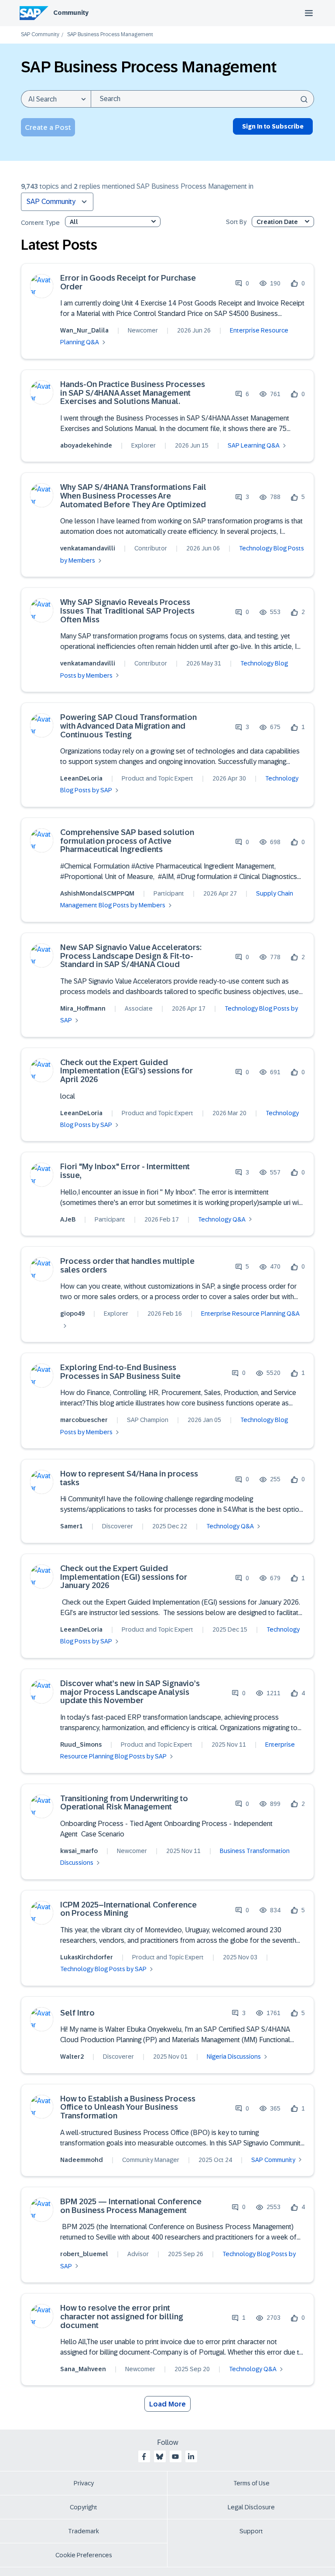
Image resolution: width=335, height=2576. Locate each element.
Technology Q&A (222, 1219)
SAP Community (40, 35)
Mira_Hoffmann (83, 1008)
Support (251, 2531)
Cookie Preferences (84, 2555)
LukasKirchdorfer (87, 1957)
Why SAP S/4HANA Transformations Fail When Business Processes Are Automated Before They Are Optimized (133, 496)
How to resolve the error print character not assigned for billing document (122, 2317)
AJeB (68, 1219)
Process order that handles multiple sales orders (127, 1266)
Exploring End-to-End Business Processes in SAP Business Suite (120, 1372)
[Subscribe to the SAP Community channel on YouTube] (175, 2457)
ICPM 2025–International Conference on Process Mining (128, 1909)
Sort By (236, 222)
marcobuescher (84, 1420)
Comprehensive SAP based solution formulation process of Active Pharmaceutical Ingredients (127, 841)
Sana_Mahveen (83, 2369)
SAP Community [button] (51, 202)
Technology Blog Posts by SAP (103, 1969)
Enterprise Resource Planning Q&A (250, 1313)
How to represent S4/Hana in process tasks (129, 1478)
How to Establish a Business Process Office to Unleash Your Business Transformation (128, 2108)
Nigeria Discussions (234, 2057)
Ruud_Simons (81, 1744)
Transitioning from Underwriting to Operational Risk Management (124, 1803)
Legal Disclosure (251, 2507)
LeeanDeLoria (81, 778)
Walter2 (72, 2057)
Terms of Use (251, 2483)
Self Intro (77, 2013)
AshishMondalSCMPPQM (97, 893)
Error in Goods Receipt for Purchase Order (128, 283)
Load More (167, 2404)
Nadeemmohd (82, 2160)
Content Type (40, 223)
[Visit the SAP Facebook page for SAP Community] (144, 2457)
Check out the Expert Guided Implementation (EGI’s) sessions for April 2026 (126, 1071)
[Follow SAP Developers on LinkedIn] (191, 2457)
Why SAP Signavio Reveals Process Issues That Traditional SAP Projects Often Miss (127, 611)
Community (71, 13)
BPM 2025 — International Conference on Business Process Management (131, 2206)
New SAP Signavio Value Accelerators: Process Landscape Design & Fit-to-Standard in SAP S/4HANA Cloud (131, 956)
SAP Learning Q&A (254, 445)
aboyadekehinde (86, 445)
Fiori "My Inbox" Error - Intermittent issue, (125, 1171)
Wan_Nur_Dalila (84, 330)
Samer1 (72, 1526)
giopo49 (72, 1313)
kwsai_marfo (79, 1851)
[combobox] (202, 99)
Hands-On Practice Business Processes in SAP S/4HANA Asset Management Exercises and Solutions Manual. (133, 393)
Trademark (84, 2531)
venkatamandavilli (88, 548)
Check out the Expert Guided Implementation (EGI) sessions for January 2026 (124, 1577)
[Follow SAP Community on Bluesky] (160, 2457)
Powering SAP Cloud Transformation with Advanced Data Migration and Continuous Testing (128, 726)
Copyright (84, 2507)
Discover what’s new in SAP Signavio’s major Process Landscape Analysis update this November (130, 1692)
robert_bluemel (84, 2254)
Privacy (84, 2483)
